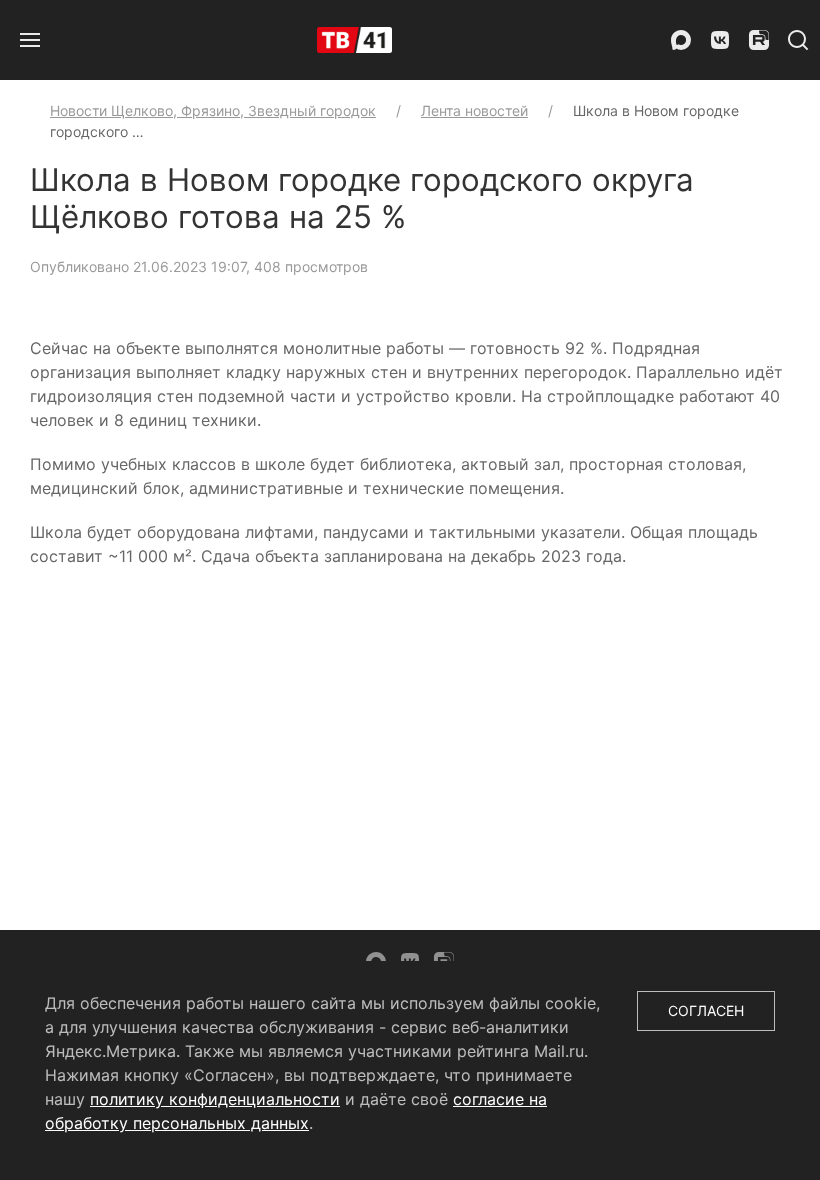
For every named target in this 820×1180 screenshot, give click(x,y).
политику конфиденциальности (215, 1099)
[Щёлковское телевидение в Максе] (681, 40)
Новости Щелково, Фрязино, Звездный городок (213, 110)
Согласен (706, 1010)
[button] (30, 40)
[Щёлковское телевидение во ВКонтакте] (720, 40)
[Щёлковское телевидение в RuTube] (759, 40)
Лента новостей (474, 110)
